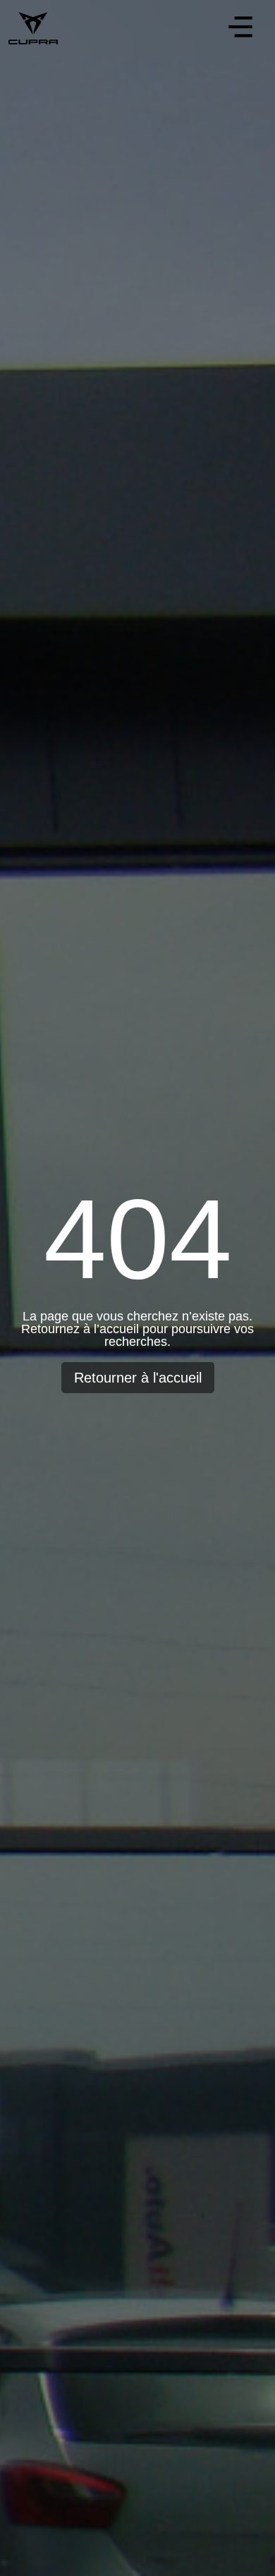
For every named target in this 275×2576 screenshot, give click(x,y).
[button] (240, 29)
